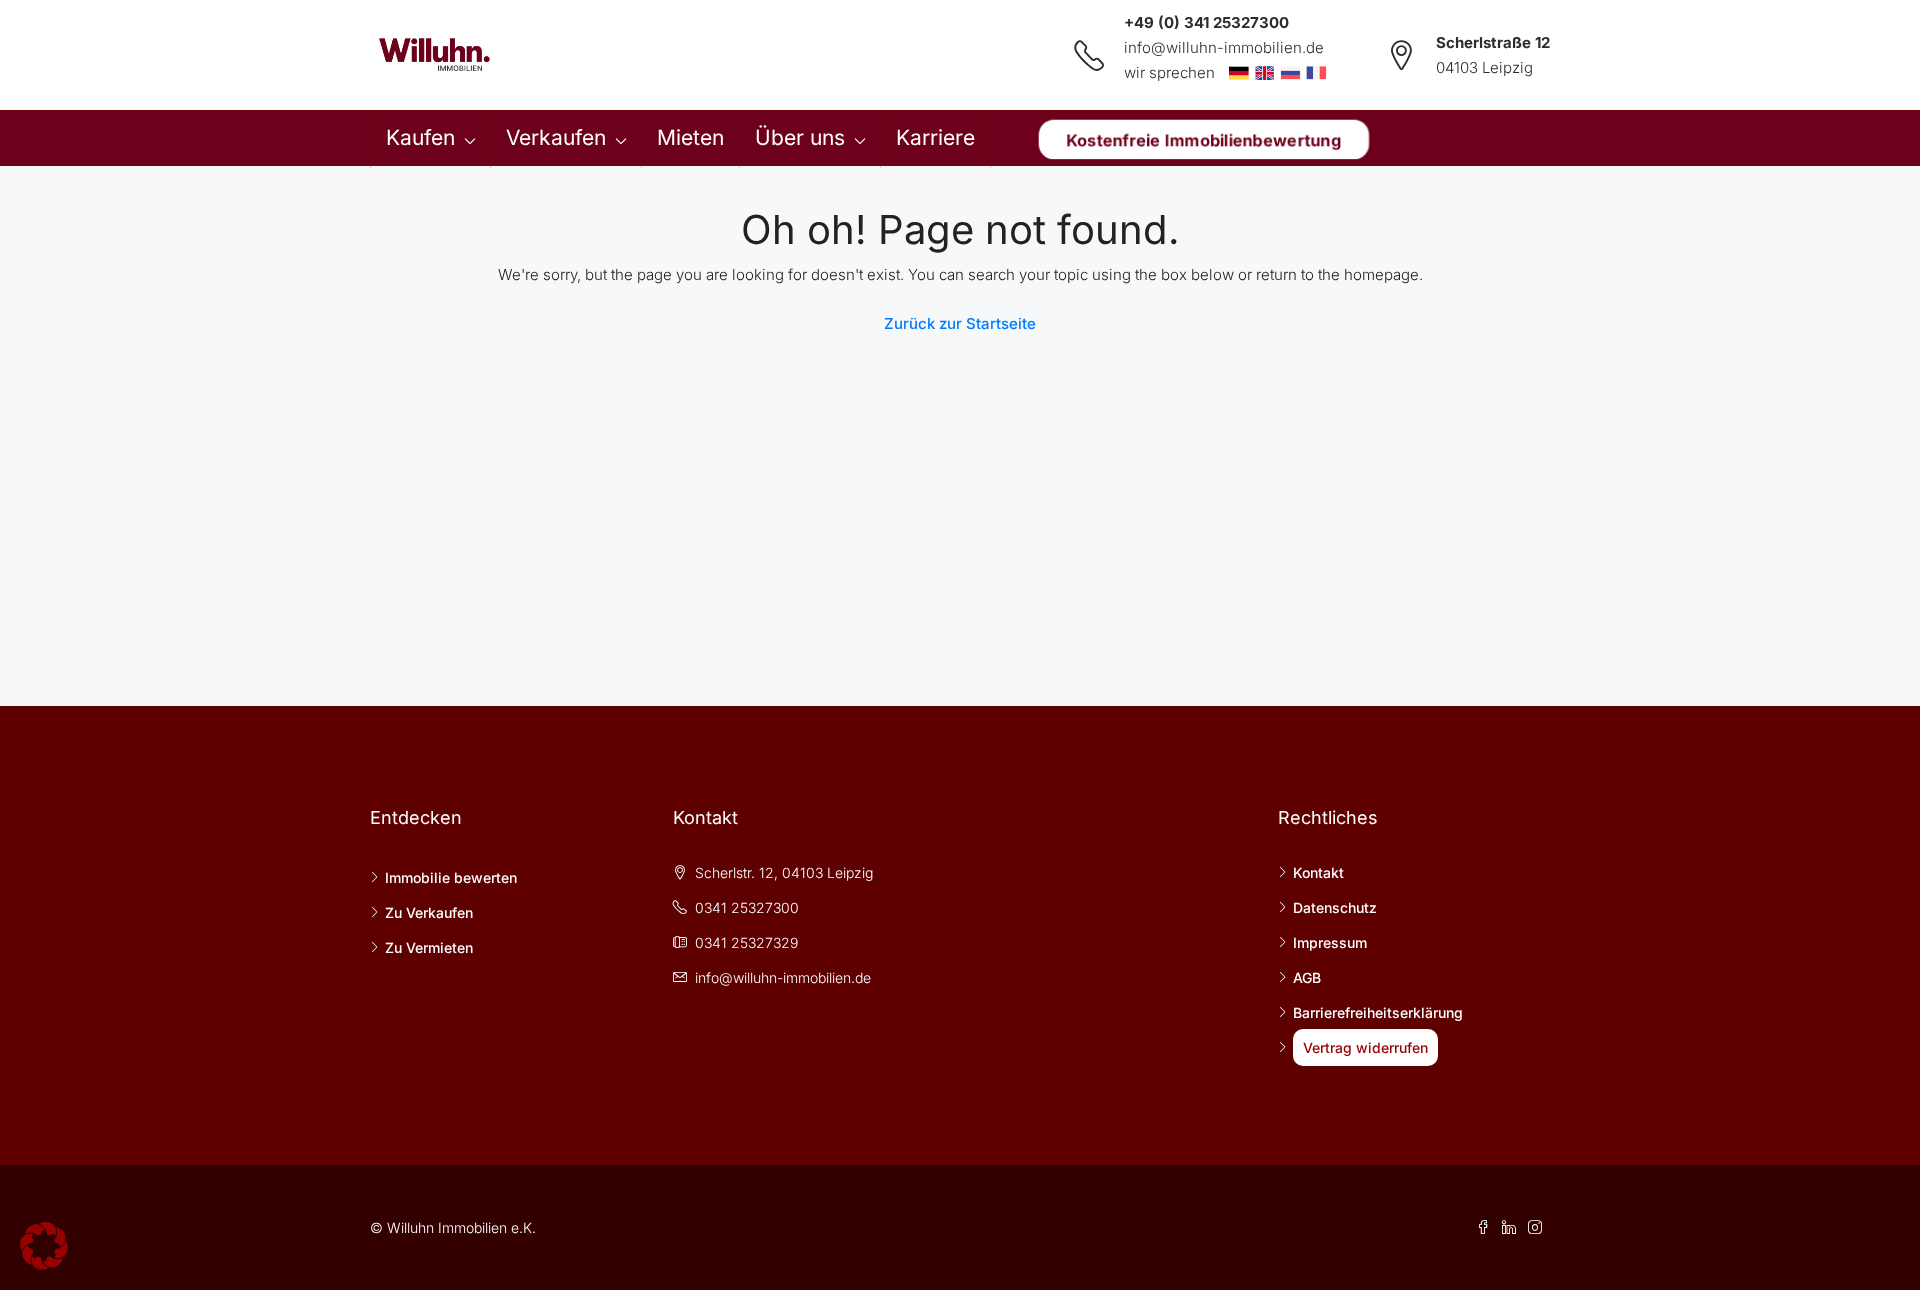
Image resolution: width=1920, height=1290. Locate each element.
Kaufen (420, 137)
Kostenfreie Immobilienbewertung (1203, 139)
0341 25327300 (747, 907)
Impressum (1330, 942)
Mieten (690, 137)
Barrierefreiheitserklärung (1378, 1012)
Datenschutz (1335, 907)
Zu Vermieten (429, 947)
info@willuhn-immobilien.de (1224, 47)
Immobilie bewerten (451, 877)
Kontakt (1318, 872)
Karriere (935, 137)
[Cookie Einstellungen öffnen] (44, 1244)
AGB (1307, 977)
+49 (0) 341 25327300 (1206, 22)
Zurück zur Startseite (960, 323)
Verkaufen (556, 137)
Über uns (800, 137)
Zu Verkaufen (429, 912)
